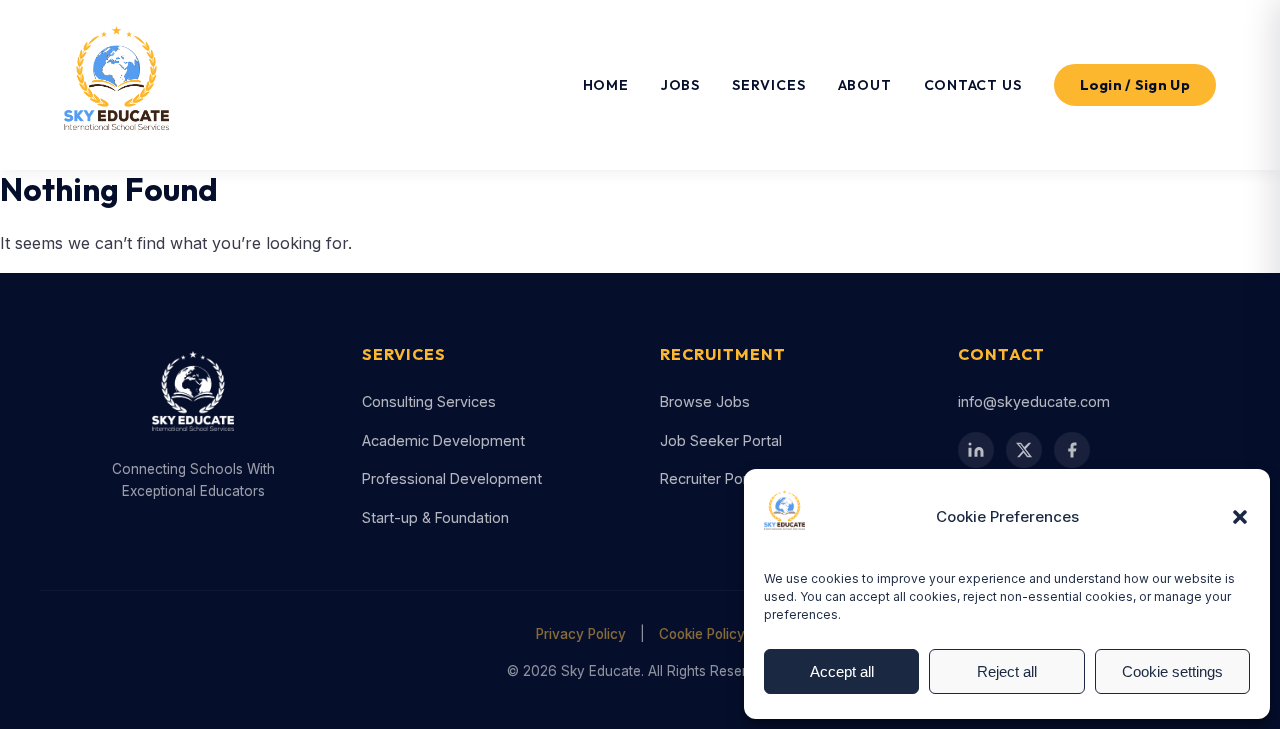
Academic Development (443, 440)
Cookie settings (1172, 671)
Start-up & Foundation (435, 517)
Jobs (680, 85)
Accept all (842, 671)
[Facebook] (1072, 450)
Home (606, 85)
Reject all (1007, 671)
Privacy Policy (581, 634)
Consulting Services (429, 401)
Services (768, 85)
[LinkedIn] (976, 450)
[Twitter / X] (1024, 450)
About (865, 85)
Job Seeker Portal (721, 440)
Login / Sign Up (1135, 85)
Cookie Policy (702, 634)
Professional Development (452, 478)
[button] (1240, 517)
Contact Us (973, 85)
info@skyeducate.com (1034, 401)
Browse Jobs (705, 401)
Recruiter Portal (712, 478)
